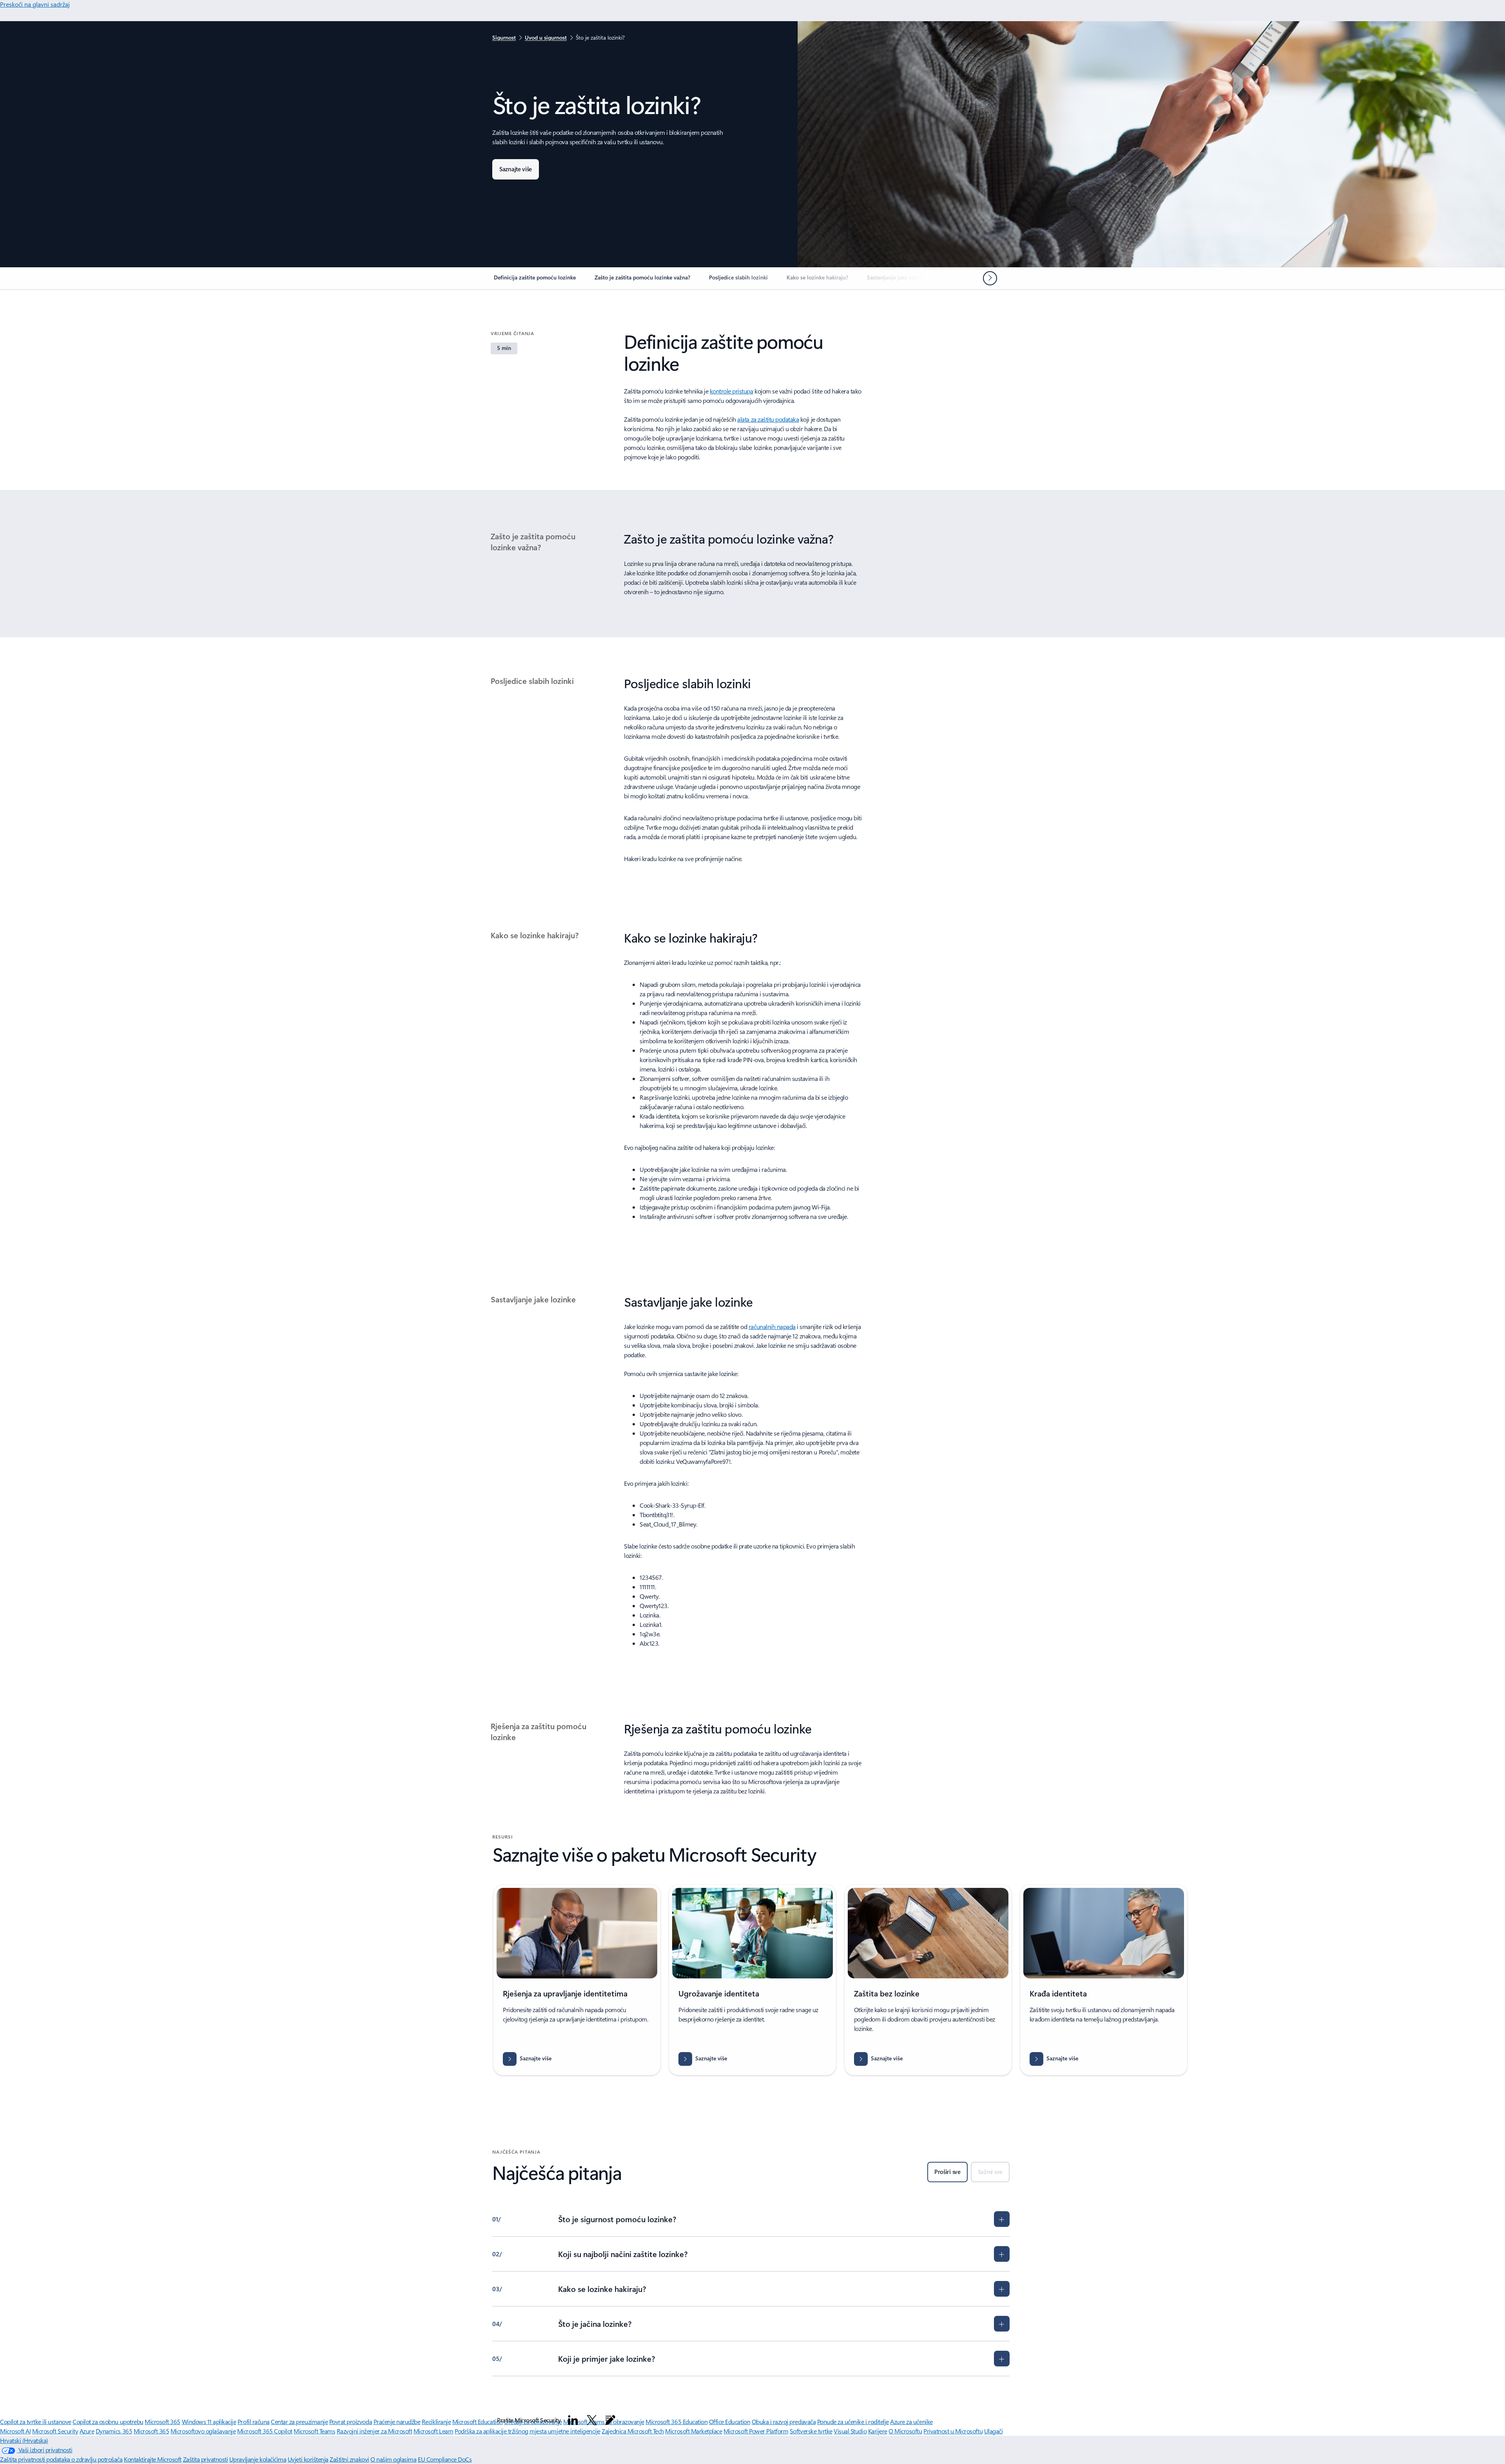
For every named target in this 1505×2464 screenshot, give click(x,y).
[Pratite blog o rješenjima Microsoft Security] (610, 2420)
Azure (87, 2431)
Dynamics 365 (114, 2431)
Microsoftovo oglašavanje (203, 2431)
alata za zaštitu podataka (768, 419)
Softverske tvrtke (811, 2431)
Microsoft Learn (433, 2431)
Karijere (878, 2431)
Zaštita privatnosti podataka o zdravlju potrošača (61, 2459)
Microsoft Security (55, 2431)
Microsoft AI (15, 2431)
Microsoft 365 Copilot (265, 2431)
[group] (577, 1980)
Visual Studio (850, 2431)
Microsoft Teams (314, 2431)
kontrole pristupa (732, 391)
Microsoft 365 (151, 2431)
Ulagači (994, 2431)
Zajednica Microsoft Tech (633, 2431)
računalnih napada (772, 1326)
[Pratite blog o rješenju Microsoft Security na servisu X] (592, 2420)
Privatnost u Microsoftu (953, 2431)
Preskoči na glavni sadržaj (35, 4)
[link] (535, 281)
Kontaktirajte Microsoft (153, 2459)
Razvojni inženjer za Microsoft (374, 2431)
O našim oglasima (393, 2459)
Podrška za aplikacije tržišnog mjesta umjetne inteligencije (528, 2431)
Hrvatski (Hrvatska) (24, 2440)
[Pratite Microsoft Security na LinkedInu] (573, 2420)
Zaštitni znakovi (349, 2459)
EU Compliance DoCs (445, 2459)
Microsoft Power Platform (756, 2431)
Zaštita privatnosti (206, 2459)
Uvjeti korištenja (308, 2459)
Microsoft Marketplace (694, 2431)
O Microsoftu (905, 2431)
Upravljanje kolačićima (258, 2459)
